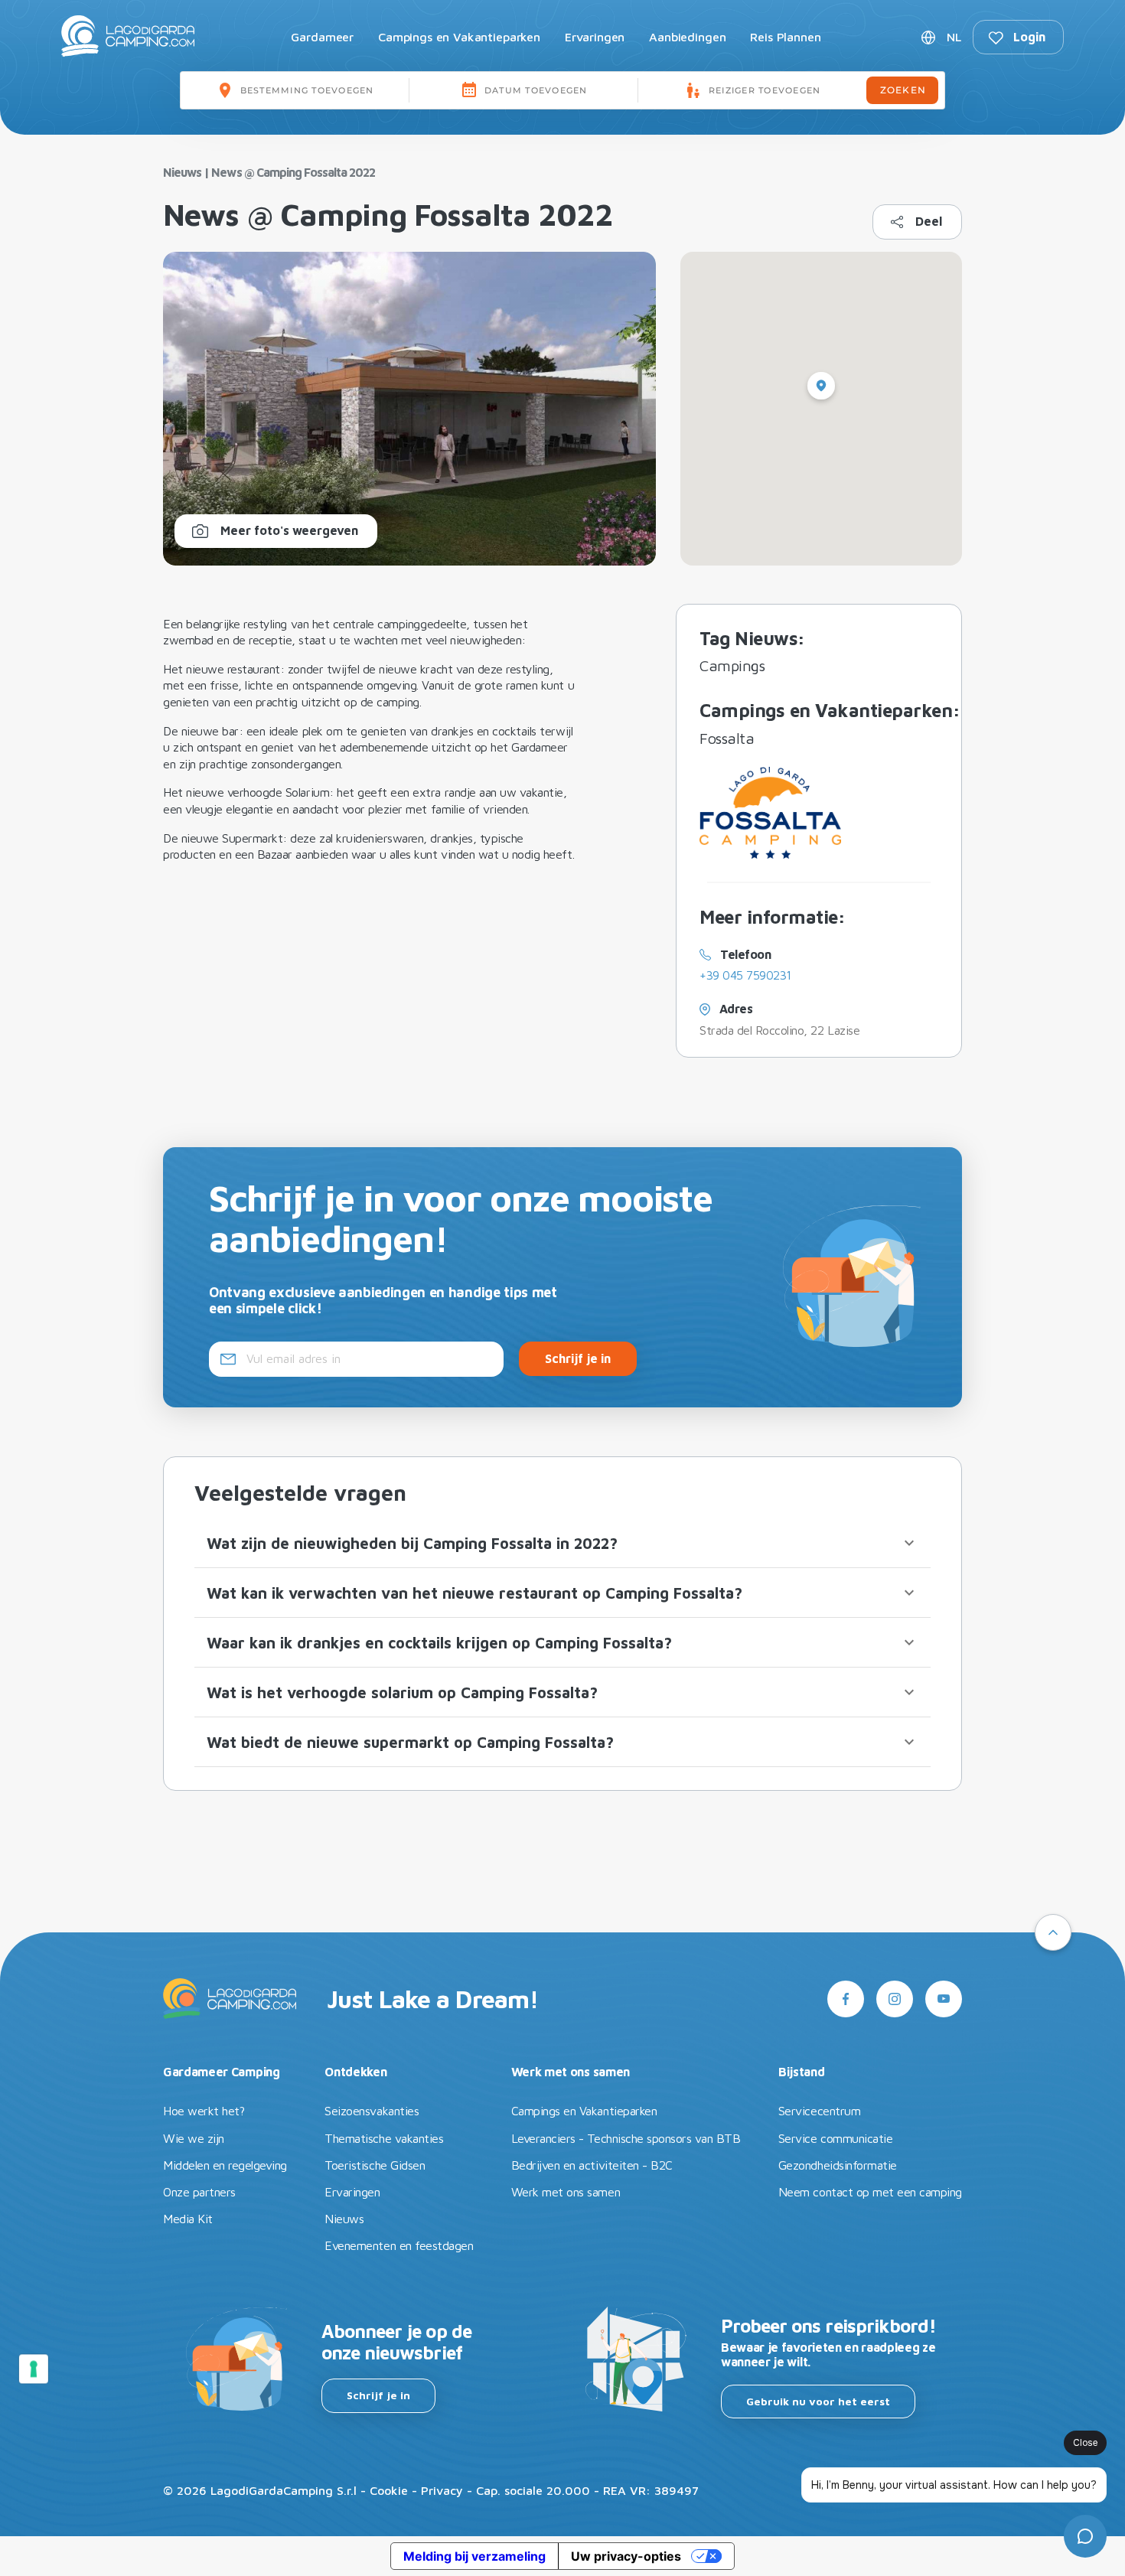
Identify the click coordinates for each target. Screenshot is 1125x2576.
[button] (562, 1543)
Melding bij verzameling (474, 2556)
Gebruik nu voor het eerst (818, 2401)
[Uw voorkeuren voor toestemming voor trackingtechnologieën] (34, 2369)
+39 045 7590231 (745, 975)
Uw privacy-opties (626, 2556)
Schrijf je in (378, 2395)
